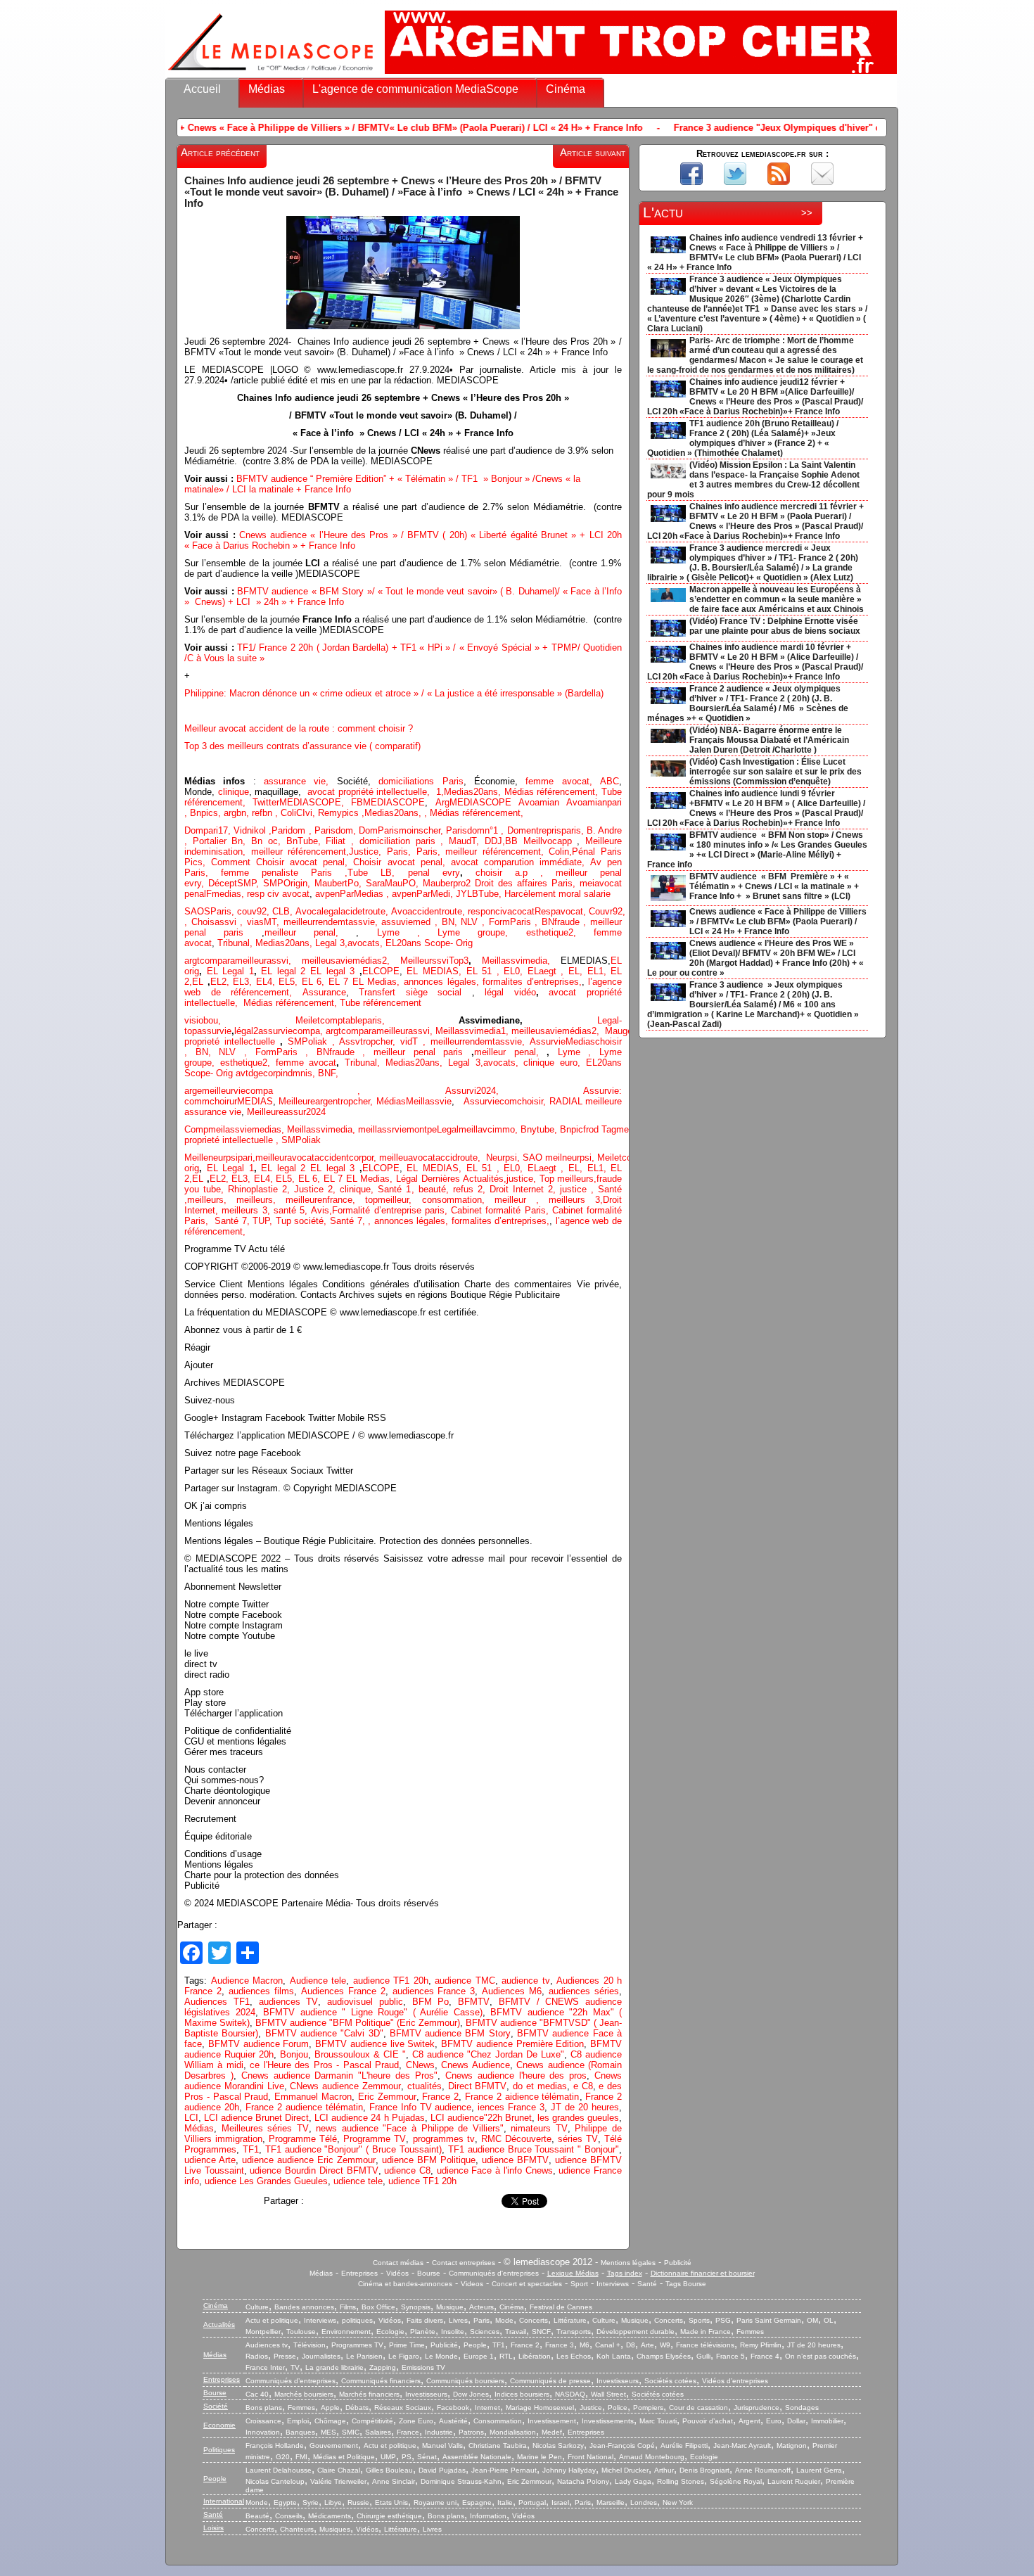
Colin (559, 852)
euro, (573, 1063)
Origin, (299, 883)
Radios (257, 2356)
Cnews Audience (475, 2065)
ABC (609, 781)
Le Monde (441, 2356)
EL (198, 982)
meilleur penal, (510, 1052)
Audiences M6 (512, 1991)
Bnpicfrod (581, 1129)
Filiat (336, 841)
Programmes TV (357, 2345)
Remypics (340, 813)
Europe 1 (479, 2356)
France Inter (265, 2367)
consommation (452, 1200)
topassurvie (208, 1031)
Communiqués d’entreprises (291, 2381)
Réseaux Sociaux (403, 2408)
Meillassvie (429, 1101)
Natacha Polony (583, 2481)
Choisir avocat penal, (402, 862)
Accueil (202, 89)
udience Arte (210, 2160)
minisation (222, 852)
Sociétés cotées (670, 2381)
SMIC (351, 2432)
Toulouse (301, 2332)
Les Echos (574, 2356)
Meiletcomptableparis (339, 1020)
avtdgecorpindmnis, (277, 1073)
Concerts (534, 2320)
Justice (364, 852)
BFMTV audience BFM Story (450, 2033)
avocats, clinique (522, 1063)
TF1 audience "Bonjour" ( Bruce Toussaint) (353, 2149)
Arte (647, 2345)
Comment (234, 862)
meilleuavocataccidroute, (433, 1158)
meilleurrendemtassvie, (480, 1041)
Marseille (611, 2502)
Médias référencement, (553, 792)
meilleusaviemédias (342, 961)
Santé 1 (394, 1189)
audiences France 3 (434, 1991)
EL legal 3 (332, 971)
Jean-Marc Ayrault (742, 2446)
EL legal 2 (286, 971)
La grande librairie (334, 2367)
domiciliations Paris (417, 781)
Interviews (613, 2284)
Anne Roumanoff (763, 2470)
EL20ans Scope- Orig (429, 943)
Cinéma (566, 89)
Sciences (485, 2332)
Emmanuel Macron (313, 2097)
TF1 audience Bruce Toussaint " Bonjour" (534, 2149)
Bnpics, (207, 813)
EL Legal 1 (230, 971)
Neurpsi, (504, 1158)
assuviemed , (411, 922)
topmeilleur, (393, 1200)
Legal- (609, 1020)
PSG (723, 2320)
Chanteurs (297, 2529)
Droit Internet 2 (521, 1189)
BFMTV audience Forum (259, 2044)
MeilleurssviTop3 (434, 961)
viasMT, (265, 922)
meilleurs (205, 1200)
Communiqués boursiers (465, 2381)
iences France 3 (511, 2107)
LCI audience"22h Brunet (481, 2118)
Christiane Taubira (498, 2446)
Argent (749, 2421)
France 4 (765, 2356)
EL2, (220, 982)
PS (407, 2457)
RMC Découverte (516, 2139)
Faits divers (425, 2320)
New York (678, 2502)
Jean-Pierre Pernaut (504, 2470)
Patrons (471, 2432)
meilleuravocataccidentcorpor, (317, 1158)
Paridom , (293, 830)
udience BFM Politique (429, 2160)
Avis (320, 1210)
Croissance (263, 2421)
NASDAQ (570, 2394)
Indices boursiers (522, 2394)
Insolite (453, 2332)
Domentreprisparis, (547, 830)
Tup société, (303, 1221)
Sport (579, 2284)
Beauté (257, 2516)
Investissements (608, 2421)
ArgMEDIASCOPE (477, 802)
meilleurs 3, (576, 1200)
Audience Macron (247, 1981)
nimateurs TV (539, 2128)
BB (514, 841)
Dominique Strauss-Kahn (461, 2481)
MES (328, 2432)
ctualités (425, 2086)
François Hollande (275, 2446)
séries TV (578, 2139)
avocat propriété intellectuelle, (369, 792)
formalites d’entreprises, (532, 982)
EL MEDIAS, (436, 971)
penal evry (434, 873)
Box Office (378, 2307)
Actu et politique (272, 2320)
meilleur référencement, (497, 852)
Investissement (552, 2421)
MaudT (462, 841)
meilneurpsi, (571, 1158)
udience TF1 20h (422, 2181)
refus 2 (468, 1189)
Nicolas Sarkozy (558, 2446)
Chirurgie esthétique (389, 2516)
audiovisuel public (365, 2002)
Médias (267, 89)
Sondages (802, 2408)
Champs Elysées (664, 2356)
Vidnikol (251, 830)
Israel (560, 2502)
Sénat (427, 2457)
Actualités (219, 2325)
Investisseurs (618, 2381)
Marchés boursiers (304, 2394)
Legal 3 (330, 943)
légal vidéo (510, 992)
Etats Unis (391, 2502)
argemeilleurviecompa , (315, 1091)
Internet (487, 2408)
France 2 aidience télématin (522, 2097)
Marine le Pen (540, 2457)
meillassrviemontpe (397, 1129)
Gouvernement (334, 2446)
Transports (574, 2332)
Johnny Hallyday (569, 2470)
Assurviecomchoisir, (506, 1101)
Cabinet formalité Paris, (502, 1210)
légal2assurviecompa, (280, 1031)
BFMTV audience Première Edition (512, 2044)
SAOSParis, (211, 911)
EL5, (290, 982)
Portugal (532, 2502)
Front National (591, 2457)
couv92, (255, 911)
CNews (420, 2065)
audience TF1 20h (391, 1981)
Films (348, 2307)
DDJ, (495, 841)
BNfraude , (345, 1052)
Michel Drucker (625, 2470)
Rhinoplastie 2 (257, 1189)
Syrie (311, 2502)
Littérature (570, 2320)
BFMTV (474, 2002)
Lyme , (579, 1052)
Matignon (792, 2446)
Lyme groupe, (482, 932)
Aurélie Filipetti (684, 2446)
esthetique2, (560, 932)
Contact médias (398, 2263)
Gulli (703, 2356)
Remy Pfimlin (761, 2345)
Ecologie (390, 2332)
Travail (516, 2332)
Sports (699, 2320)
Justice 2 (313, 1189)
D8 (631, 2345)
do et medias (540, 2086)
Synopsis (416, 2307)
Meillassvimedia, (516, 961)
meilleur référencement (299, 852)
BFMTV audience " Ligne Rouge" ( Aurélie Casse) (373, 2012)
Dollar (796, 2421)
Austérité (453, 2421)
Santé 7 (346, 1221)
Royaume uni (435, 2502)
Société (216, 2406)
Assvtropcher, (370, 1041)
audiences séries (584, 1991)
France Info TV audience (421, 2107)
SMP (273, 883)
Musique (450, 2307)
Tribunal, (236, 943)
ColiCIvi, (299, 813)
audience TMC (465, 1981)
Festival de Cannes (561, 2307)
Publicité (678, 2263)
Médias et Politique (344, 2457)
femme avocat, (559, 781)
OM (812, 2320)
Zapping (383, 2367)
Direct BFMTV (478, 2086)
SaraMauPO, (394, 883)
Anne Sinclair (394, 2481)
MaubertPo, (340, 883)
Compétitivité (372, 2421)
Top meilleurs (567, 1179)
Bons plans (264, 2408)
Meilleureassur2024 (286, 1112)
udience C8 (407, 2170)
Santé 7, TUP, (245, 1221)
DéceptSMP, (236, 883)
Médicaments (330, 2516)
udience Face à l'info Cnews (495, 2170)
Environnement (346, 2332)
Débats (357, 2408)
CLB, (284, 911)
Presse (285, 2356)
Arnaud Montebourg (652, 2457)
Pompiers (648, 2408)
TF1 (251, 2149)
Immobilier (827, 2421)
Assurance (324, 992)
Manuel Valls (442, 2446)
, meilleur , (515, 1200)
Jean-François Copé (622, 2446)
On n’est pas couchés (821, 2356)
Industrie (439, 2432)
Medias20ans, (474, 792)
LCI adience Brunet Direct (256, 2118)
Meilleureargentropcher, (327, 1101)
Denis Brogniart (704, 2470)
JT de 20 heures (585, 2107)
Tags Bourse (686, 2284)
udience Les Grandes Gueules (266, 2181)
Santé (647, 2284)
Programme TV (375, 2139)
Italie (505, 2502)
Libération (535, 2356)
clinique (234, 792)
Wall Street (608, 2394)
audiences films (261, 1991)
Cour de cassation (698, 2408)
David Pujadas (442, 2470)
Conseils (289, 2516)
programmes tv (444, 2139)
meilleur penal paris (418, 1052)
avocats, (366, 943)
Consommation (498, 2421)
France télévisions (705, 2345)
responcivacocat (501, 911)
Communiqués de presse (550, 2381)
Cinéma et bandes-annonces (405, 2284)
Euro (774, 2421)
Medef (552, 2432)
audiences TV (289, 2002)
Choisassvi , (219, 922)
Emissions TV (423, 2367)
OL (829, 2320)
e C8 (583, 2086)
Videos (472, 2284)
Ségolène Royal (736, 2481)
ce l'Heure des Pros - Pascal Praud (324, 2065)
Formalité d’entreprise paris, (391, 1210)
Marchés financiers (369, 2394)
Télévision (309, 2345)
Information (488, 2516)
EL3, (244, 982)
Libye (333, 2502)
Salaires (378, 2432)
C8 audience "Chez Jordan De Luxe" (488, 2054)
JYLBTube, (480, 894)
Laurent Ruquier (794, 2481)
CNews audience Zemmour (345, 2086)
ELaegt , (548, 971)
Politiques (219, 2450)
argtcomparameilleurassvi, (243, 961)
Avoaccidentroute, (429, 911)
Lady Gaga (633, 2481)
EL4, (268, 982)
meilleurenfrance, (325, 1200)
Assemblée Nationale (477, 2457)
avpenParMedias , (353, 894)
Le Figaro (404, 2356)
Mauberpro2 (449, 883)
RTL (506, 2356)
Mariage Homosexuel (540, 2408)
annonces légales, (441, 982)
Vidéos (397, 2273)
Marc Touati (658, 2421)
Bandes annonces (304, 2307)
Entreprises (359, 2273)
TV (295, 2367)
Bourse (429, 2273)
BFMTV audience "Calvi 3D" (324, 2033)
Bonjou (294, 2054)
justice (573, 1189)
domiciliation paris (397, 841)
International (224, 2501)
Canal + (608, 2345)
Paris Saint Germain (769, 2320)
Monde (257, 2502)
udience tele (358, 2181)
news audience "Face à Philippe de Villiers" (409, 2128)
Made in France (706, 2332)
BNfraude (566, 922)
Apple (330, 2408)
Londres (644, 2502)
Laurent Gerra (819, 2470)
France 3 (560, 2345)
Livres (458, 2320)
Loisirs (213, 2528)
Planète (423, 2332)
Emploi (298, 2421)
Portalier (212, 841)
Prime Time (407, 2345)
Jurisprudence (757, 2408)
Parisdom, (337, 830)
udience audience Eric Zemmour (309, 2160)
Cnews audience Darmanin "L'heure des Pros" (339, 2076)
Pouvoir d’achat (708, 2421)
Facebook (453, 2408)
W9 (665, 2345)
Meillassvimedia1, (473, 1031)
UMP (388, 2457)
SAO (534, 1158)
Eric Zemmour (387, 2097)
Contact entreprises (464, 2263)
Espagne (477, 2502)
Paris (481, 2320)
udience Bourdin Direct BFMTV (314, 2170)
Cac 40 (257, 2394)
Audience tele (318, 1981)
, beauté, (432, 1189)
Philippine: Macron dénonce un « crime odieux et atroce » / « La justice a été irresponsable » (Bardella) (394, 693)
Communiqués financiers (381, 2381)
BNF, (328, 1073)
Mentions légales (628, 2263)
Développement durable (636, 2332)
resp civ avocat (278, 894)
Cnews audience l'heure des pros (516, 2076)
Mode (504, 2320)
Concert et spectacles (527, 2284)
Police (618, 2408)
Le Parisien (364, 2356)
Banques (300, 2432)
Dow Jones (471, 2394)
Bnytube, (540, 1129)
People (475, 2345)
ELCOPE (381, 971)
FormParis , (515, 922)
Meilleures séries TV (265, 2128)
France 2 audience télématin (304, 2107)
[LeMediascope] (271, 74)
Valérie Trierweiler (338, 2481)
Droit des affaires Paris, (527, 883)
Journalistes (321, 2356)
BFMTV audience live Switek (375, 2044)
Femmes (750, 2332)
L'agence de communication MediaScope (415, 89)
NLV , (474, 922)
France (408, 2432)
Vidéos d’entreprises (735, 2381)
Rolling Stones (681, 2481)
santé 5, (291, 1210)
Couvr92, (610, 911)
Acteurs (481, 2307)
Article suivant (593, 153)
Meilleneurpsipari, (220, 1158)
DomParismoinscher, (402, 830)
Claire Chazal (339, 2470)
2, (391, 961)
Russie (358, 2502)
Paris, (402, 852)
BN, (208, 1052)
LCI (191, 2118)
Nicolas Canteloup (275, 2481)
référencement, (292, 1003)
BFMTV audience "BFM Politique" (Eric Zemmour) (358, 2023)
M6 (585, 2345)
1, (439, 792)
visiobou (201, 1020)
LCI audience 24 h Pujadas (369, 2118)
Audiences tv (267, 2345)
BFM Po (431, 2002)
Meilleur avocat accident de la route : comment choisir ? (299, 728)
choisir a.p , (516, 873)
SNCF (541, 2332)
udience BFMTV (515, 2160)
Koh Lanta (614, 2356)
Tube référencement (381, 1003)
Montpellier (263, 2332)
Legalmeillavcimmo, (479, 1129)
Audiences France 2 (343, 1991)
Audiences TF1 (217, 2002)
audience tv (526, 1981)
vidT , (415, 1041)
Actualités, (485, 1179)
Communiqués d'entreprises (494, 2273)
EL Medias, (378, 982)
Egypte (285, 2502)
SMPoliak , (314, 1041)
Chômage (330, 2421)
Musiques (335, 2529)
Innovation (263, 2432)
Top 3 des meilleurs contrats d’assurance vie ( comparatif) (302, 746)
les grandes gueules (578, 2118)
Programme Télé (303, 2139)
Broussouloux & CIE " (360, 2054)
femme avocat (306, 1063)
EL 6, (315, 982)
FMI (301, 2457)
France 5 (730, 2356)
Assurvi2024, (514, 1091)
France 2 (440, 2097)
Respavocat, (562, 911)
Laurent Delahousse (279, 2470)
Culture (257, 2307)
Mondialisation (513, 2432)
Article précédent (220, 153)
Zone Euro (416, 2421)
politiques (357, 2320)
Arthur (664, 2470)
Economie (219, 2425)
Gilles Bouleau (389, 2470)
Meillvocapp (550, 841)
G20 (283, 2457)
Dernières (442, 1179)
